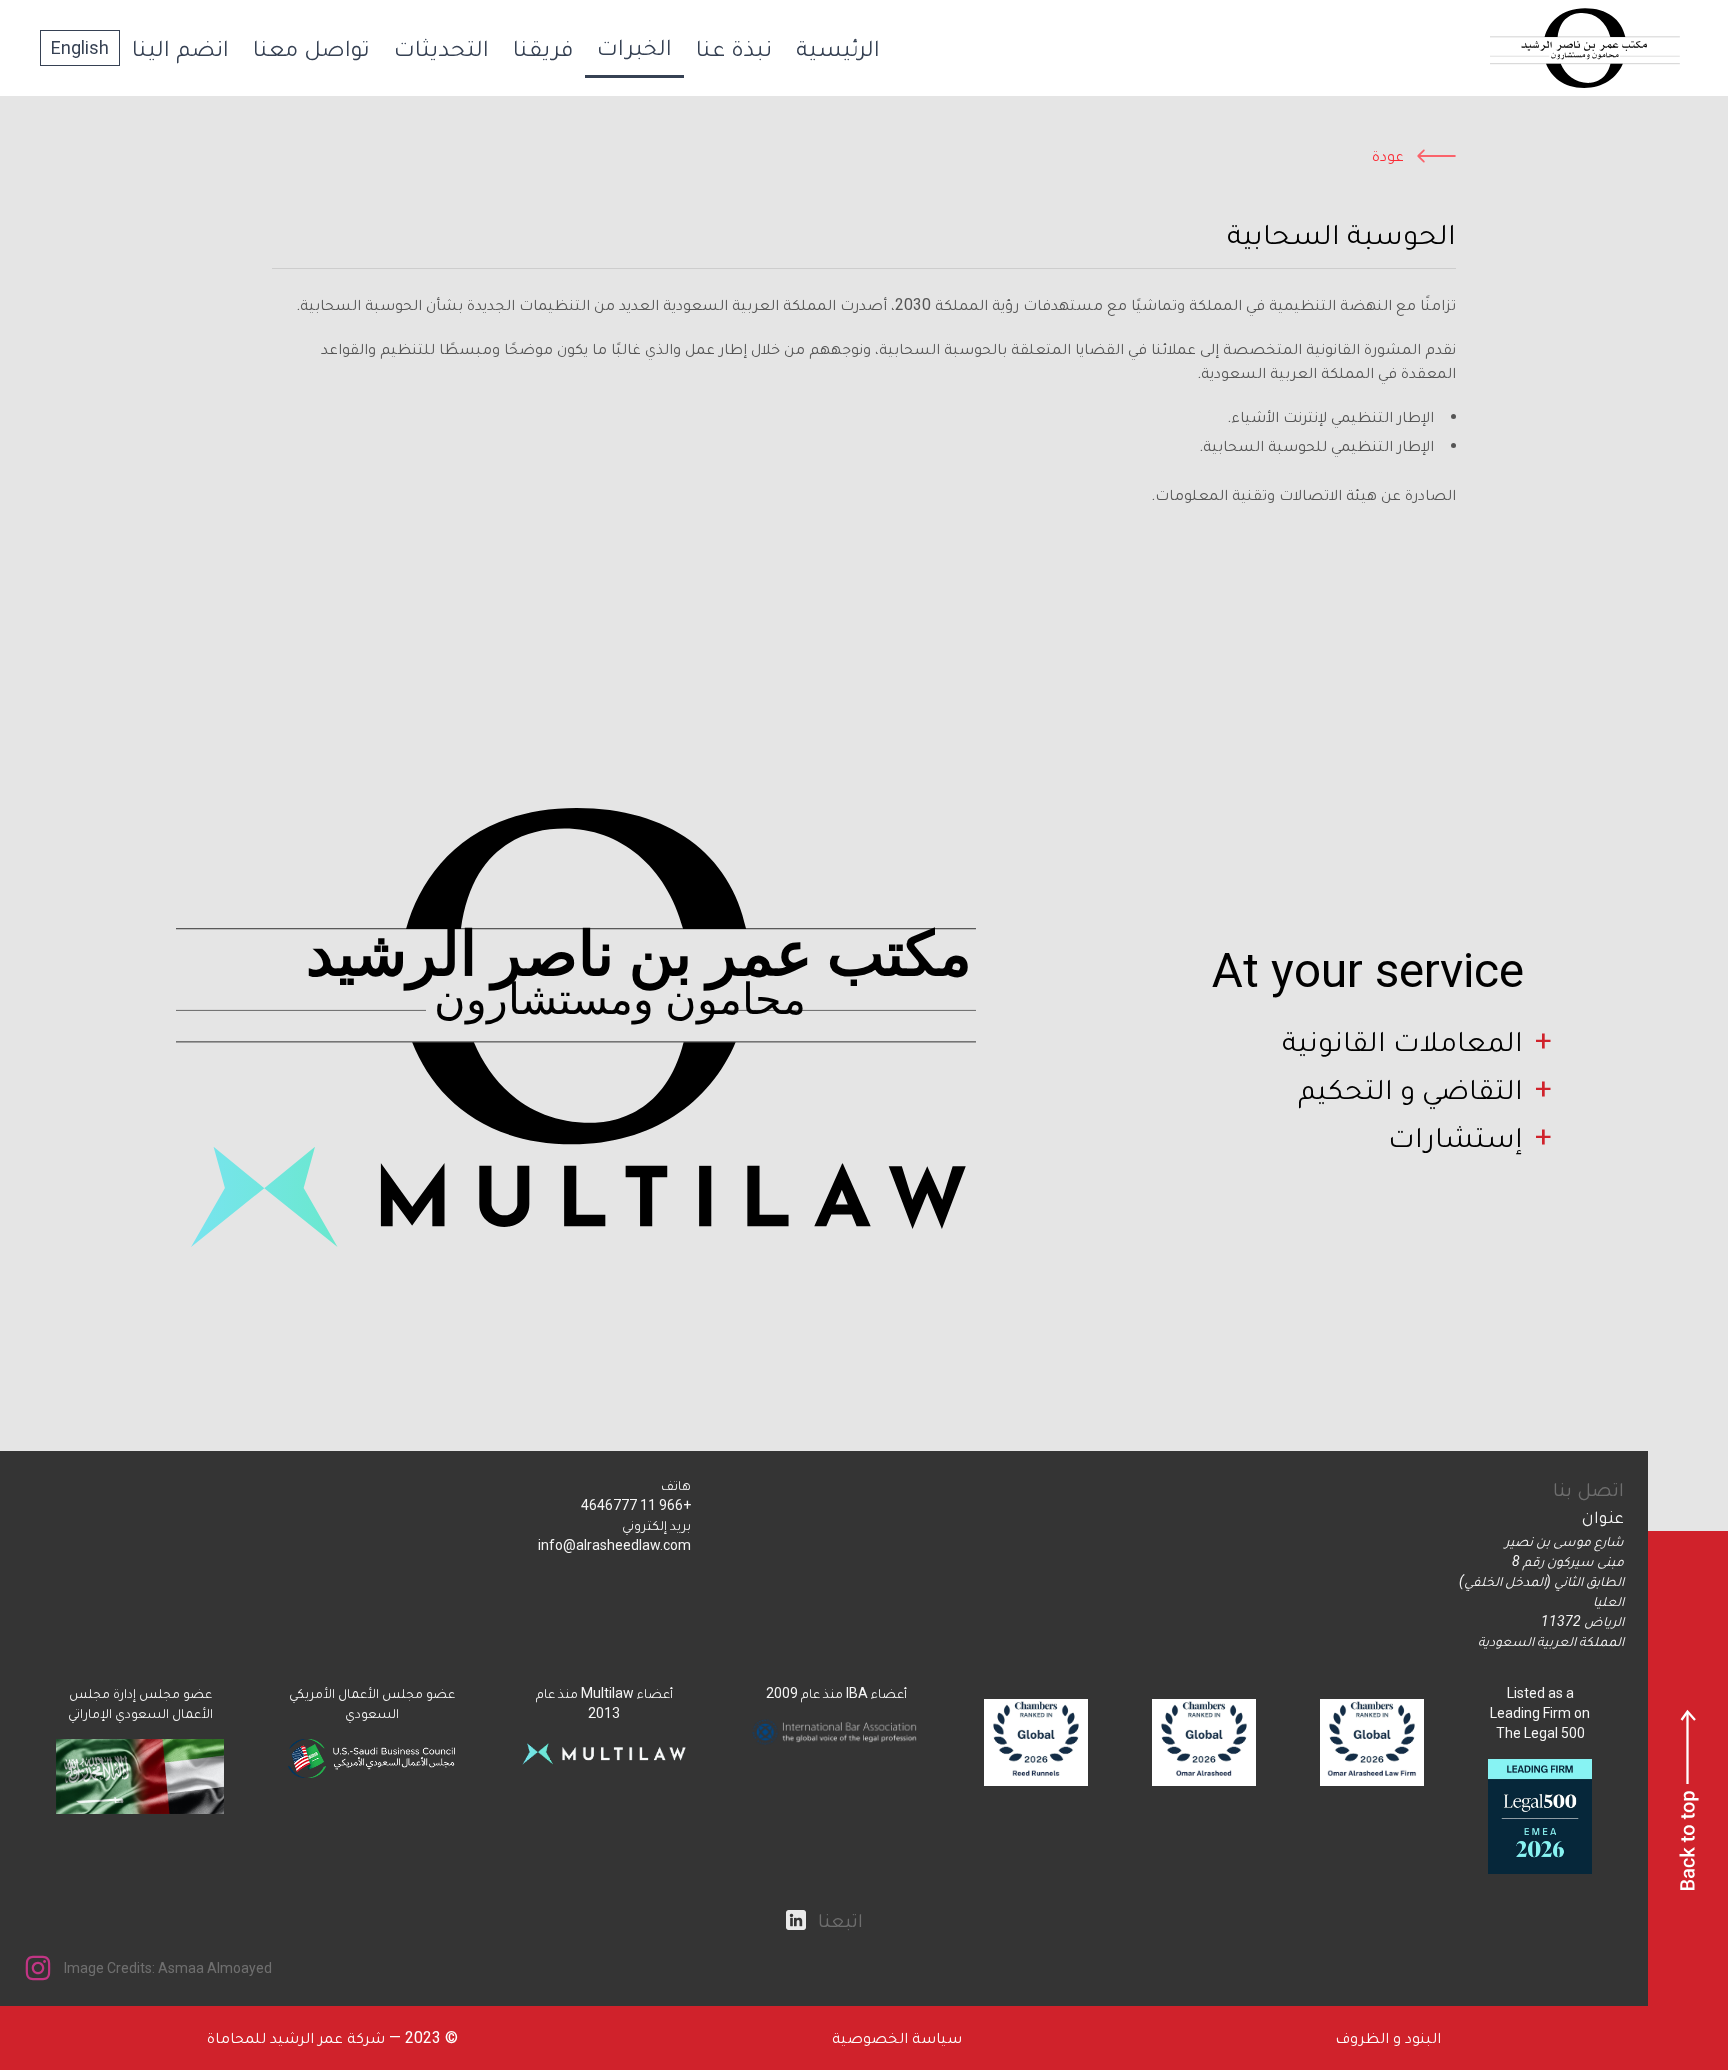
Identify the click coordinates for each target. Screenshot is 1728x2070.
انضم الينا (180, 48)
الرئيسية (838, 48)
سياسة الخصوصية (897, 2037)
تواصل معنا (311, 48)
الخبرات (634, 47)
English (80, 47)
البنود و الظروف (1388, 2037)
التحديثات (441, 48)
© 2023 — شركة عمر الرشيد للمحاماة (332, 2037)
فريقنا (543, 48)
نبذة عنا (734, 48)
